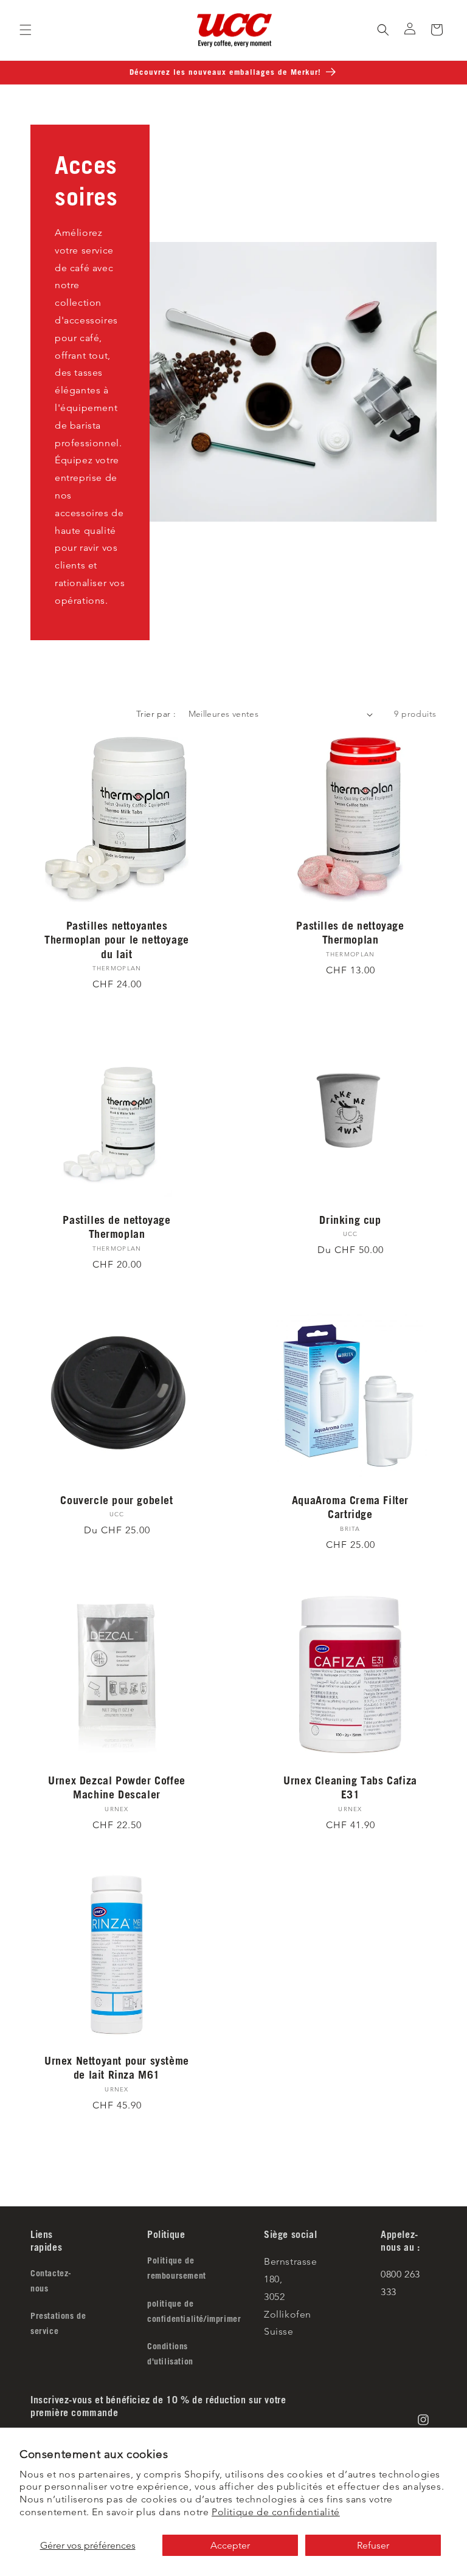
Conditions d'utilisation (170, 2354)
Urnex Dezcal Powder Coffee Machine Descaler (117, 1787)
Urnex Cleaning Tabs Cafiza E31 (350, 1787)
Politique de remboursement (177, 2268)
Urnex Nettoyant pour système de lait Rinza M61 (117, 2067)
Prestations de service (58, 2323)
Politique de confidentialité (276, 2512)
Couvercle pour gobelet (116, 1500)
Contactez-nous (51, 2281)
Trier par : (156, 714)
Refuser (373, 2545)
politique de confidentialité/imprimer (194, 2311)
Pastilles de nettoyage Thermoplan (350, 932)
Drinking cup (350, 1220)
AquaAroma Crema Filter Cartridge (350, 1507)
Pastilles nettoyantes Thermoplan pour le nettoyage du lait (117, 940)
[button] (26, 30)
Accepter (230, 2545)
